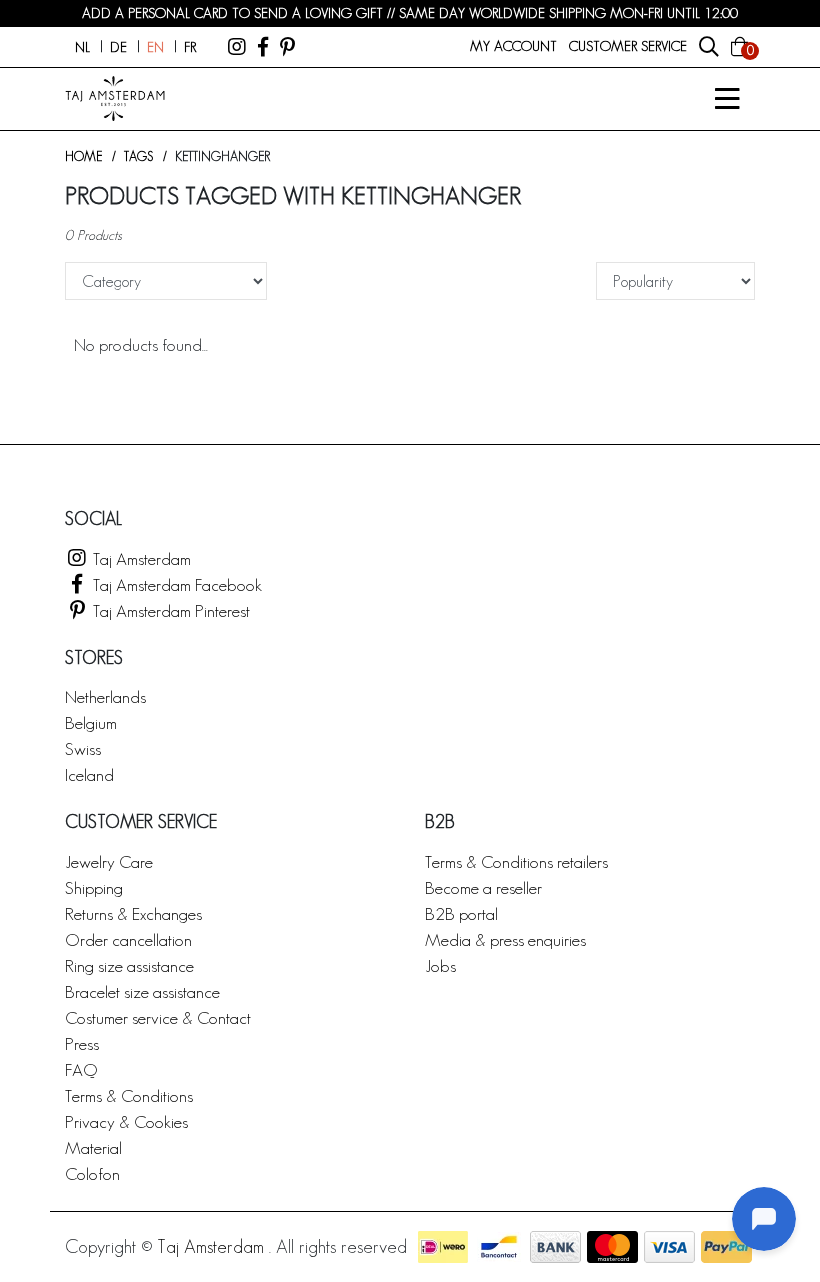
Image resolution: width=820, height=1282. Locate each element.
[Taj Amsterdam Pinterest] (287, 47)
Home (83, 156)
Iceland (89, 774)
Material (93, 1147)
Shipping (94, 887)
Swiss (83, 748)
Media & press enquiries (505, 939)
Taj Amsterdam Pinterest (169, 610)
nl (82, 47)
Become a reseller (483, 887)
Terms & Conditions (129, 1095)
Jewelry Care (109, 861)
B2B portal (461, 913)
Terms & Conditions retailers (516, 861)
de (118, 47)
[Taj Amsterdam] (237, 47)
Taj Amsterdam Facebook (175, 584)
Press (82, 1043)
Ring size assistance (129, 965)
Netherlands (105, 696)
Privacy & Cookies (126, 1121)
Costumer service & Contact (158, 1017)
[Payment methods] (443, 1247)
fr (190, 47)
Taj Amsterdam (140, 558)
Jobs (440, 965)
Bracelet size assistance (142, 991)
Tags (138, 156)
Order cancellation (128, 939)
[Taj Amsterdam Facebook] (263, 47)
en (155, 47)
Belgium (91, 722)
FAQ (81, 1069)
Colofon (92, 1173)
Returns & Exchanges (133, 913)
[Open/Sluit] (727, 99)
